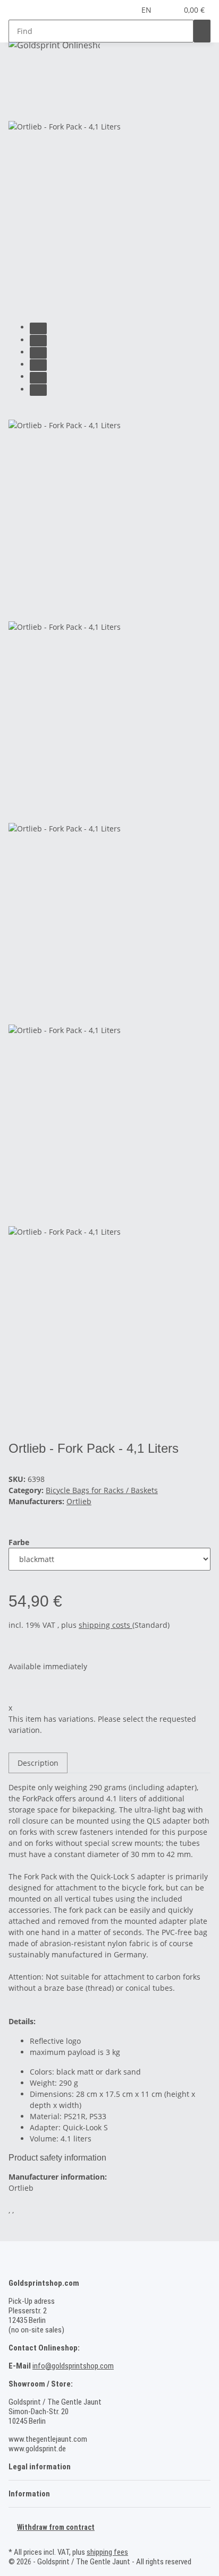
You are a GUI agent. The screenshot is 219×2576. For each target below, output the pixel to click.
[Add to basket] (17, 91)
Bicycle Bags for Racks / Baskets (102, 1490)
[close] (17, 109)
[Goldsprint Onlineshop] (54, 45)
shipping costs (106, 1625)
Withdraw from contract (56, 2527)
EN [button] (148, 10)
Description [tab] (38, 1763)
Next (21, 1434)
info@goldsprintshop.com (73, 2366)
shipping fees (107, 2552)
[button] (170, 10)
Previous (28, 411)
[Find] (202, 31)
